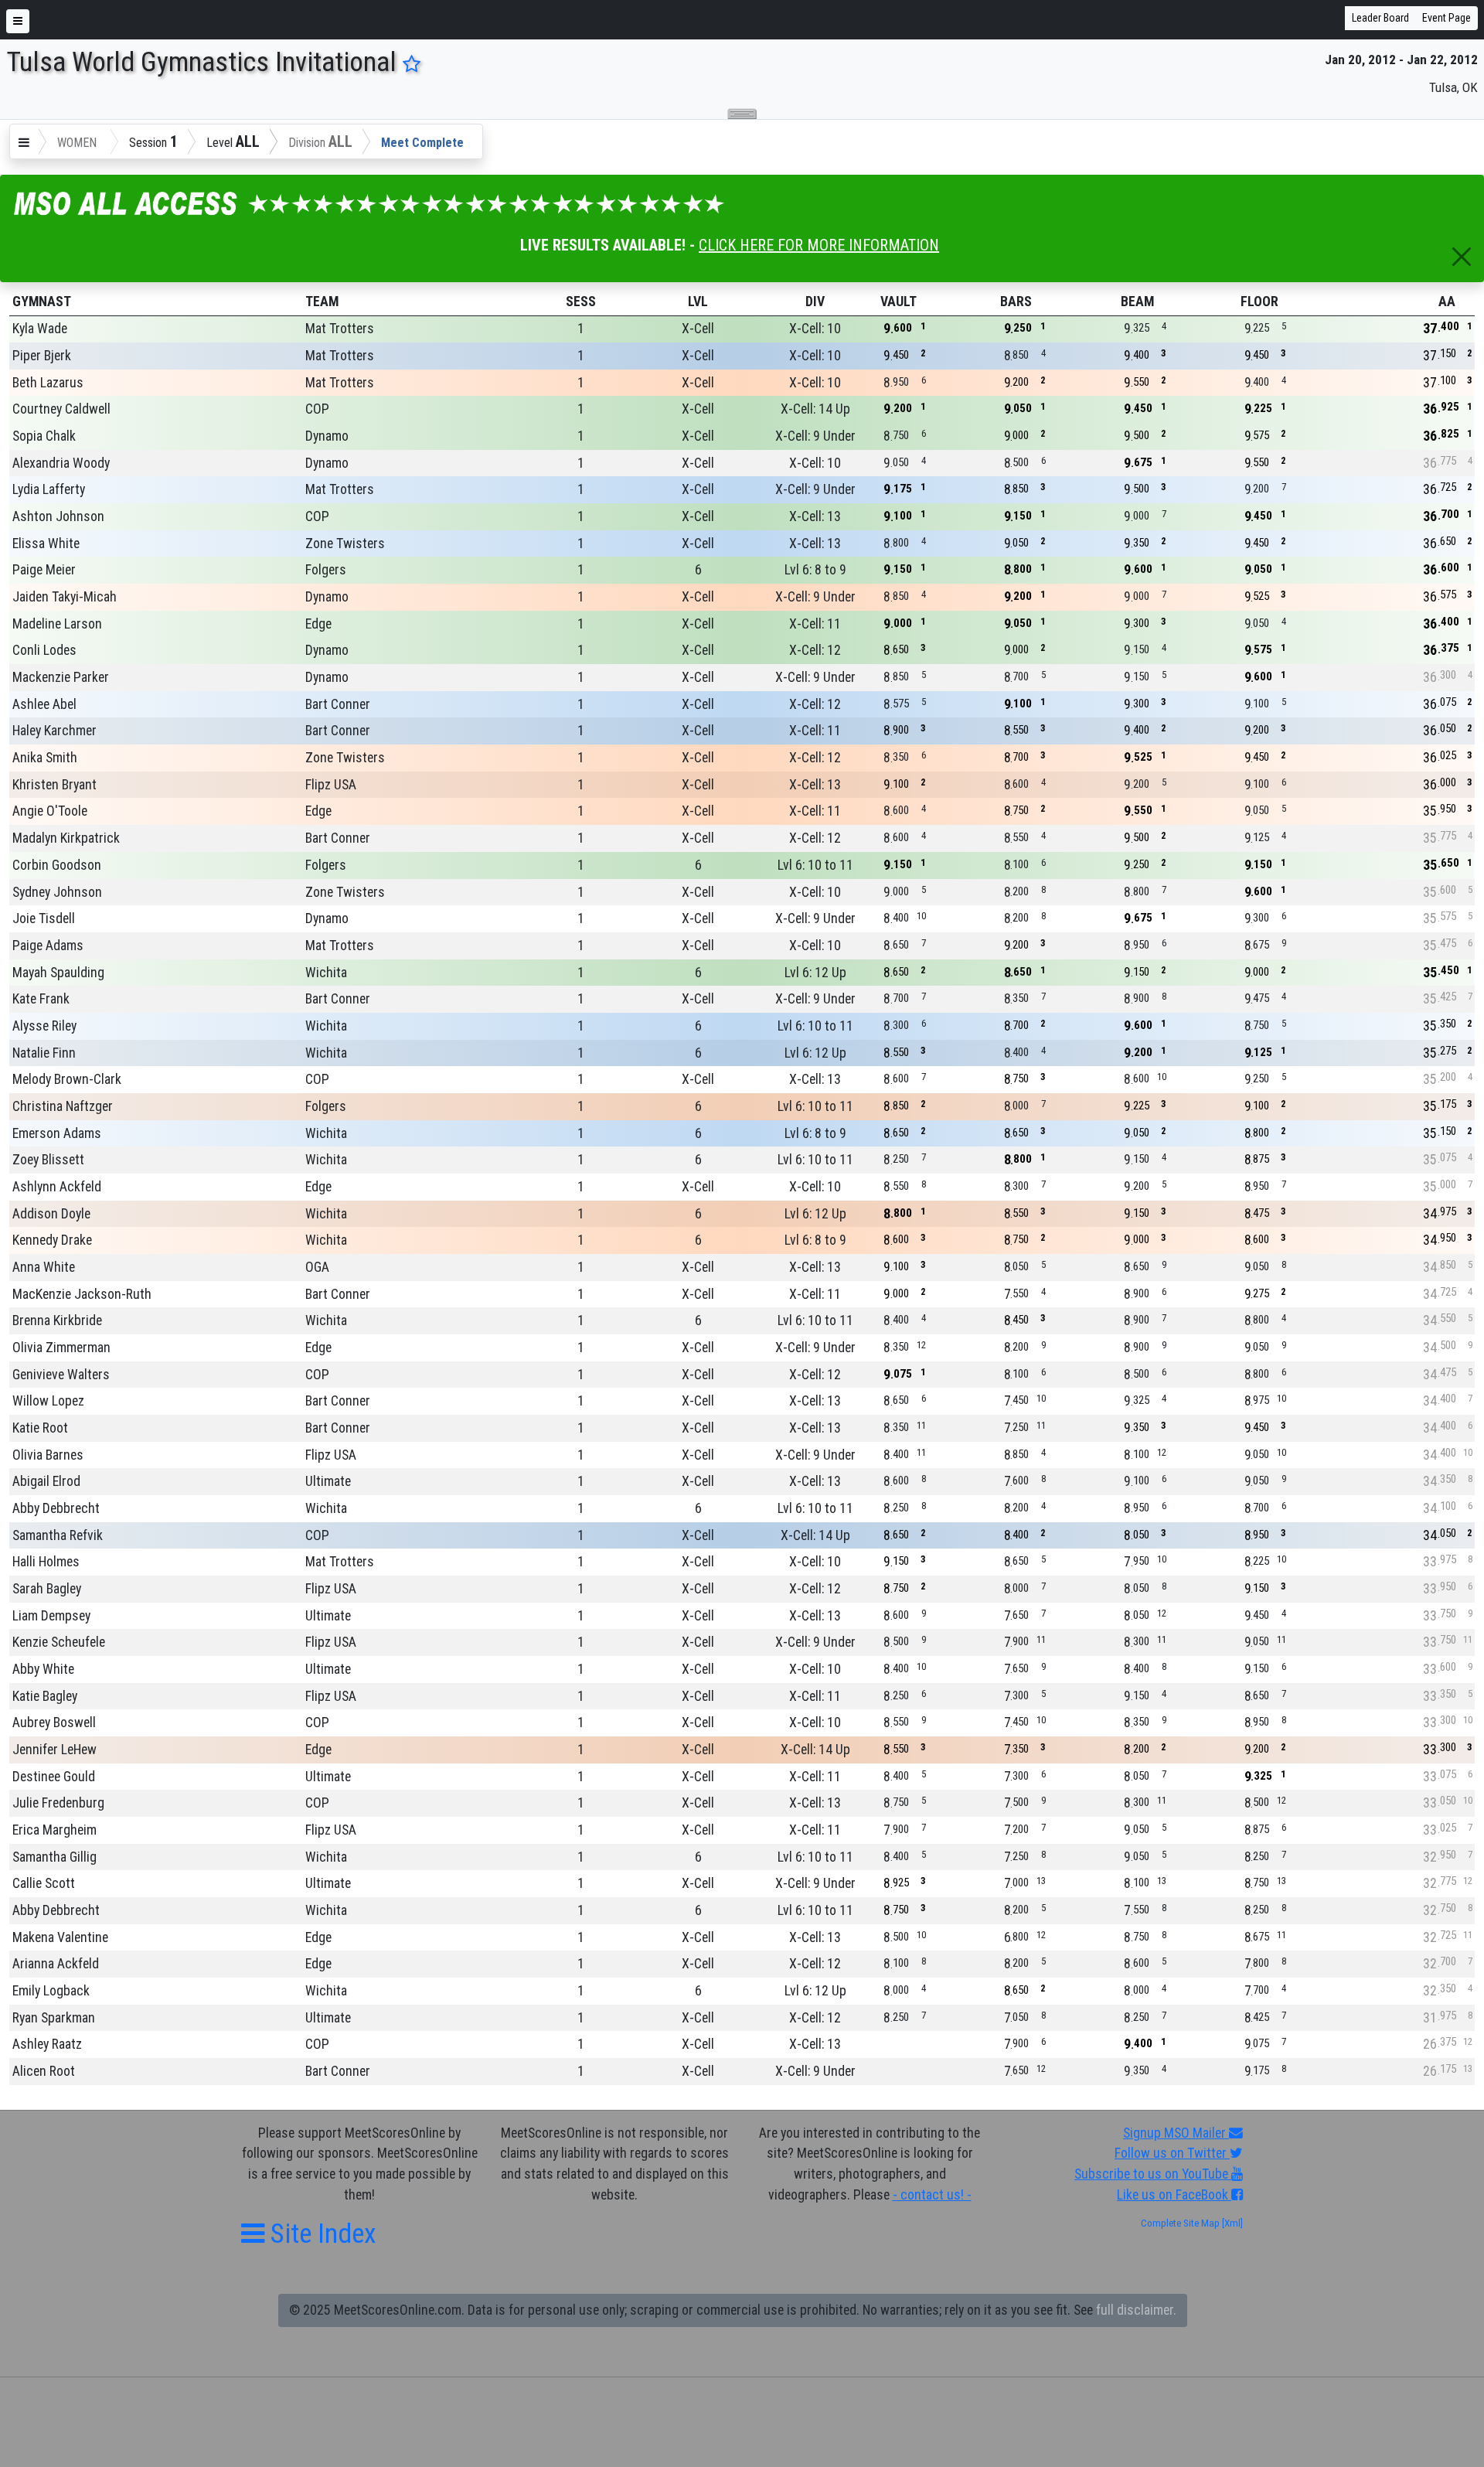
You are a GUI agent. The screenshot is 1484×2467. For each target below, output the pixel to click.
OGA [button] (317, 1267)
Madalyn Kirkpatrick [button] (66, 838)
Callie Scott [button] (44, 1883)
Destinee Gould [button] (54, 1777)
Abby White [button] (43, 1669)
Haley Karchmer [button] (54, 731)
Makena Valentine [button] (60, 1937)
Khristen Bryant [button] (54, 785)
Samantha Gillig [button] (54, 1857)
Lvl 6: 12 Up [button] (815, 973)
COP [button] (317, 409)
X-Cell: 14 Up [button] (815, 409)
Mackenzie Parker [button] (61, 677)
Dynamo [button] (327, 436)
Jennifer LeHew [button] (54, 1750)
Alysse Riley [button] (44, 1026)
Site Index (320, 2234)
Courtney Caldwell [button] (61, 409)
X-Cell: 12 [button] (815, 650)
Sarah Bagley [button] (47, 1589)
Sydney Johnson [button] (57, 892)
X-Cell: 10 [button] (815, 329)
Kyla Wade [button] (40, 329)
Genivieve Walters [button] (61, 1375)
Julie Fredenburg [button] (58, 1803)
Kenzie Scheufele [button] (59, 1642)
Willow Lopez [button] (48, 1401)
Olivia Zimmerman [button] (61, 1348)
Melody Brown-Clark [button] (67, 1079)
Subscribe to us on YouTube (1153, 2174)
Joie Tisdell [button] (44, 918)
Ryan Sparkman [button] (54, 2018)
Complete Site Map (1180, 2223)
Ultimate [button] (328, 1481)
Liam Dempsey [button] (51, 1616)
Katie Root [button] (40, 1428)
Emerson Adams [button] (57, 1133)
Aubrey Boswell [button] (54, 1722)
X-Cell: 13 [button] (815, 516)
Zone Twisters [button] (345, 543)
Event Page (1447, 18)
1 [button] (581, 329)
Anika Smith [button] (45, 758)
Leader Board (1380, 18)
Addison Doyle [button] (51, 1214)
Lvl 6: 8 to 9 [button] (815, 570)
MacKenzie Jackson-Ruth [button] (82, 1294)
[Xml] (1231, 2223)
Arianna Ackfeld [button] (56, 1964)
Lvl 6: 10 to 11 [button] (815, 865)
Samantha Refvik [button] (58, 1535)
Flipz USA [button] (331, 785)
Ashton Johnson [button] (58, 516)
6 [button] (698, 570)
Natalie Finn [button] (44, 1053)
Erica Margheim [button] (54, 1830)
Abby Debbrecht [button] (56, 1508)
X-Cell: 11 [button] (815, 624)
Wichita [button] (326, 973)
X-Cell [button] (698, 329)
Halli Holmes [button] (46, 1562)
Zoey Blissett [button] (48, 1160)
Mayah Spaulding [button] (58, 973)
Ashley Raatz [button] (47, 2044)
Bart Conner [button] (338, 704)
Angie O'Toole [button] (50, 811)
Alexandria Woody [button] (61, 463)
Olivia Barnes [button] (48, 1455)
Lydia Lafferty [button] (49, 489)
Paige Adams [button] (48, 946)
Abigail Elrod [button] (46, 1481)
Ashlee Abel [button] (44, 704)
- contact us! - (932, 2195)
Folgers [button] (326, 570)
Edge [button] (318, 624)
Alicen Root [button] (44, 2071)
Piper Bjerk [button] (42, 356)
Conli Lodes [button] (44, 650)
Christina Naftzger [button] (63, 1106)
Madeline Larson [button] (57, 624)
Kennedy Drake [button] (52, 1240)
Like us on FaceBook (1174, 2195)
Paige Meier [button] (44, 570)
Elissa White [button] (46, 543)
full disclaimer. (1136, 2310)
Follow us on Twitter (1172, 2153)
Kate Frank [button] (41, 999)
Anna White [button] (44, 1267)
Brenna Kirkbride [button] (57, 1320)
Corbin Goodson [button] (57, 865)
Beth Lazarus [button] (48, 383)
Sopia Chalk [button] (44, 436)
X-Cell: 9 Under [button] (815, 436)
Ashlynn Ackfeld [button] (57, 1187)
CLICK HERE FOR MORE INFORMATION (819, 245)
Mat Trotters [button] (340, 329)
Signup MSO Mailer (1176, 2133)
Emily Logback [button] (51, 1991)
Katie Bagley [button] (45, 1696)
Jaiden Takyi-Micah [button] (65, 597)
